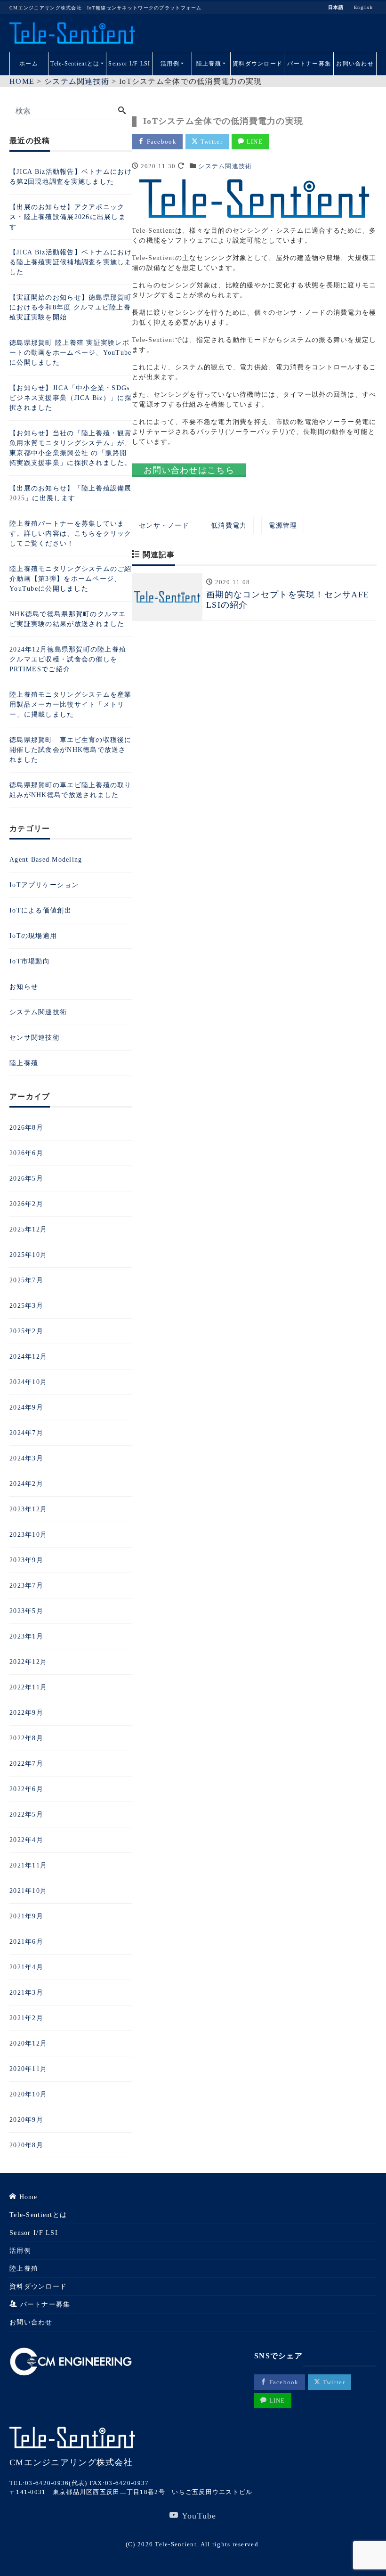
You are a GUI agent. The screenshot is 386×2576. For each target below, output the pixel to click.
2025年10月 (28, 1255)
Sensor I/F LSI (129, 64)
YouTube (198, 2516)
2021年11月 (28, 1865)
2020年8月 (26, 2145)
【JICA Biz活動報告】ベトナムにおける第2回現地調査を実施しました (71, 177)
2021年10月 (28, 1891)
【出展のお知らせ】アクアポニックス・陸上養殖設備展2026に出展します (68, 217)
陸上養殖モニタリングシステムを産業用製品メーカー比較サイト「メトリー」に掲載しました (71, 705)
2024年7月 (26, 1433)
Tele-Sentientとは (75, 64)
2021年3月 (26, 1993)
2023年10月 (28, 1535)
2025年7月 (26, 1280)
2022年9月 (26, 1713)
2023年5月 (26, 1611)
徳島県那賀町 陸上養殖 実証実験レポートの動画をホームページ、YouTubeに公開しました (71, 353)
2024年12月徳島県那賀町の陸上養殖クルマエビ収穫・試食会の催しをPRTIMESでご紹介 (68, 659)
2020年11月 (28, 2069)
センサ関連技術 (35, 1038)
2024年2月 (26, 1484)
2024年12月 (28, 1357)
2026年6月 (26, 1153)
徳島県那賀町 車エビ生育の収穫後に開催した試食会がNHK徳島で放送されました (71, 750)
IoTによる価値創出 (40, 910)
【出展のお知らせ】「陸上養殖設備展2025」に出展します (71, 493)
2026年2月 (26, 1204)
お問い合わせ (355, 64)
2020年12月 (28, 2043)
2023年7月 (26, 1586)
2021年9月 (26, 1916)
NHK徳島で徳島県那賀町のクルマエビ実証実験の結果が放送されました (68, 619)
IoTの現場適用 (33, 936)
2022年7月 (26, 1764)
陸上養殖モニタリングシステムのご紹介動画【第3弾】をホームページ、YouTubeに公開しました (71, 579)
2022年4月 (26, 1840)
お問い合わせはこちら (189, 470)
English (363, 8)
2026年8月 (26, 1128)
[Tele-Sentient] (72, 33)
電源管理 (283, 526)
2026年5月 (26, 1178)
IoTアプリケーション (44, 885)
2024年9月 (26, 1407)
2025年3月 (26, 1306)
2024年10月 (28, 1382)
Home (27, 2197)
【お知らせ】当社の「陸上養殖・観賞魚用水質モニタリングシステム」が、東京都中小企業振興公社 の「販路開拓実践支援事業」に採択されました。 (71, 448)
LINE (254, 142)
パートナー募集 (309, 64)
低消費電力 (229, 526)
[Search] (122, 111)
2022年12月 (28, 1662)
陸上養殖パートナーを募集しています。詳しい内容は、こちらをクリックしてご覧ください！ (71, 534)
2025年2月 (26, 1331)
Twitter (211, 142)
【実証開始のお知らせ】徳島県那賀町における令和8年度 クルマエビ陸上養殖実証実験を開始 (71, 307)
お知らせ (24, 987)
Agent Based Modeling (46, 860)
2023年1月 (26, 1636)
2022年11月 (28, 1687)
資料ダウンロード (257, 64)
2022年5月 (26, 1814)
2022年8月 (26, 1738)
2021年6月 (26, 1942)
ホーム (29, 64)
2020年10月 (28, 2094)
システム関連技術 (225, 166)
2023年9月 (26, 1560)
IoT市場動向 (30, 961)
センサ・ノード (164, 526)
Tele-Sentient (176, 2544)
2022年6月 (26, 1789)
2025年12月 (28, 1229)
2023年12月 (28, 1509)
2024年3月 (26, 1458)
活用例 (170, 64)
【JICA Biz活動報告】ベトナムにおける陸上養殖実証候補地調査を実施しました (71, 262)
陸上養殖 (209, 64)
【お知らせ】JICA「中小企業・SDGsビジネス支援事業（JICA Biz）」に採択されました (71, 398)
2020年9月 (26, 2120)
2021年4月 (26, 1967)
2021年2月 (26, 2018)
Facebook (161, 142)
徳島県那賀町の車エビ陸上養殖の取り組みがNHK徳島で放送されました (71, 790)
